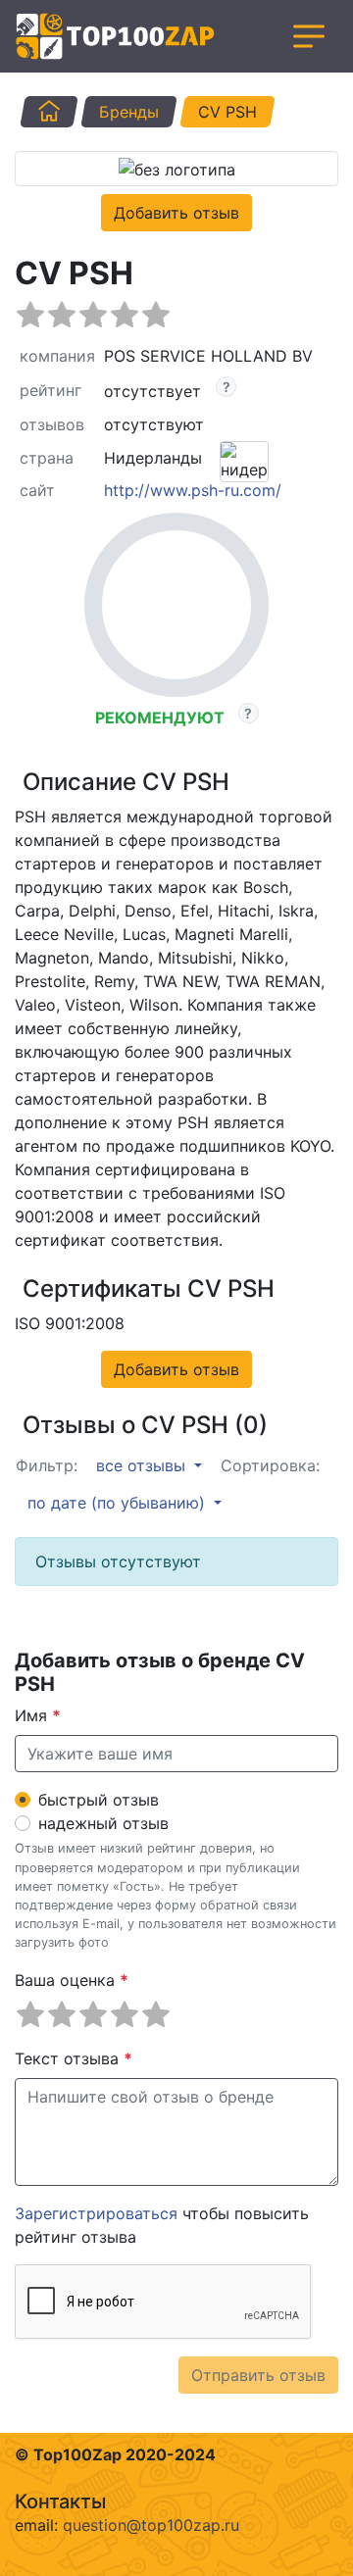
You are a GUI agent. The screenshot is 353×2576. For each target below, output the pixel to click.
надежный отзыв (103, 1823)
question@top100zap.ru (151, 2525)
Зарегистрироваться (96, 2213)
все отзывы (143, 1465)
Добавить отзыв (176, 213)
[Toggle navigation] (309, 36)
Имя (38, 1715)
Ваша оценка (72, 1980)
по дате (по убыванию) (119, 1503)
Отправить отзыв (258, 2375)
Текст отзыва (74, 2058)
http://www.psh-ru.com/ (193, 490)
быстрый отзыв (99, 1800)
